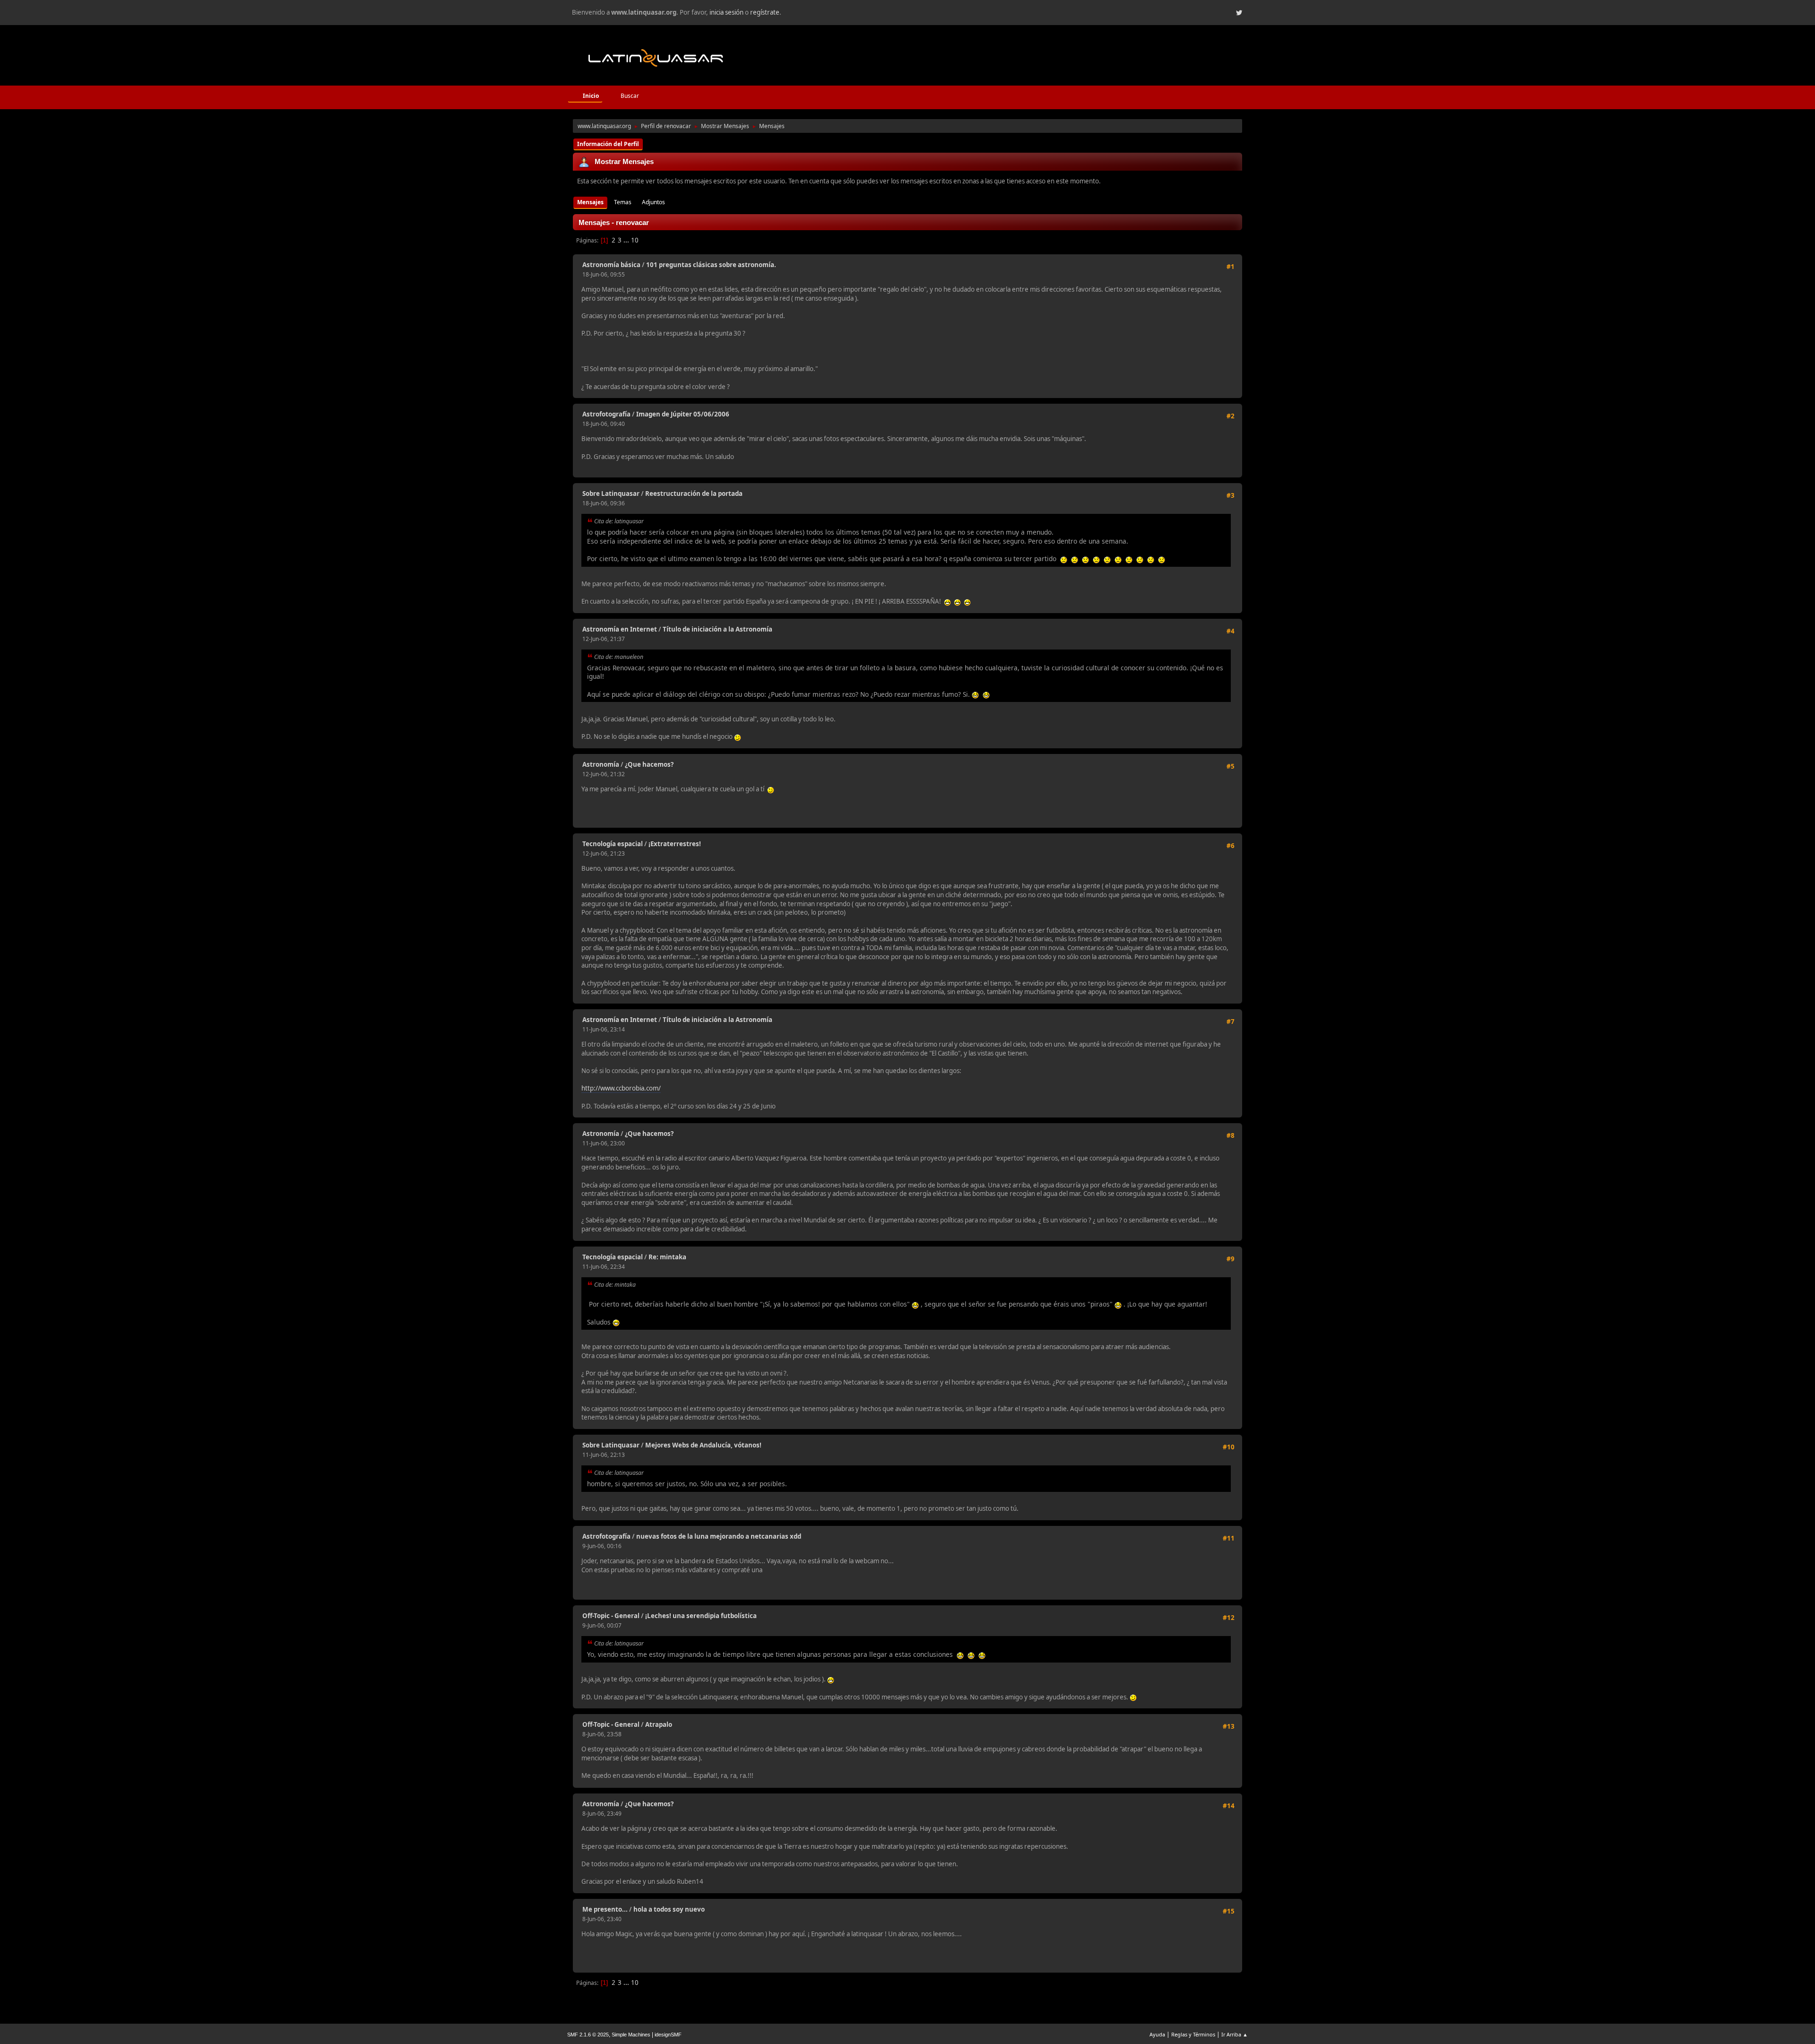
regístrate (765, 12)
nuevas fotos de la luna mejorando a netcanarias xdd (719, 1536)
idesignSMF (668, 2035)
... (627, 240)
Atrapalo (659, 1724)
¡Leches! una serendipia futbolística (701, 1616)
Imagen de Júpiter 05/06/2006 (683, 414)
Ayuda (1157, 2034)
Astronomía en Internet (620, 629)
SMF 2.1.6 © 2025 (588, 2035)
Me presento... (605, 1909)
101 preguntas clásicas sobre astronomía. (711, 265)
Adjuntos (653, 202)
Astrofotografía (606, 414)
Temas (623, 202)
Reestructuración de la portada (694, 494)
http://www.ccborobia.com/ (621, 1088)
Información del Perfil (608, 144)
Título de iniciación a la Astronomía (717, 629)
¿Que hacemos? (649, 764)
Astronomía (601, 764)
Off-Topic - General (611, 1616)
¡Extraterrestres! (675, 844)
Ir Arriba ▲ (1235, 2034)
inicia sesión (726, 12)
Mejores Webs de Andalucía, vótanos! (703, 1445)
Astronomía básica (611, 265)
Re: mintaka (667, 1257)
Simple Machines (631, 2035)
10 (635, 240)
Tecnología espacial (613, 844)
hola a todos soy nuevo (669, 1909)
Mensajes (590, 202)
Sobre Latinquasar (611, 494)
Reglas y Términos (1193, 2034)
